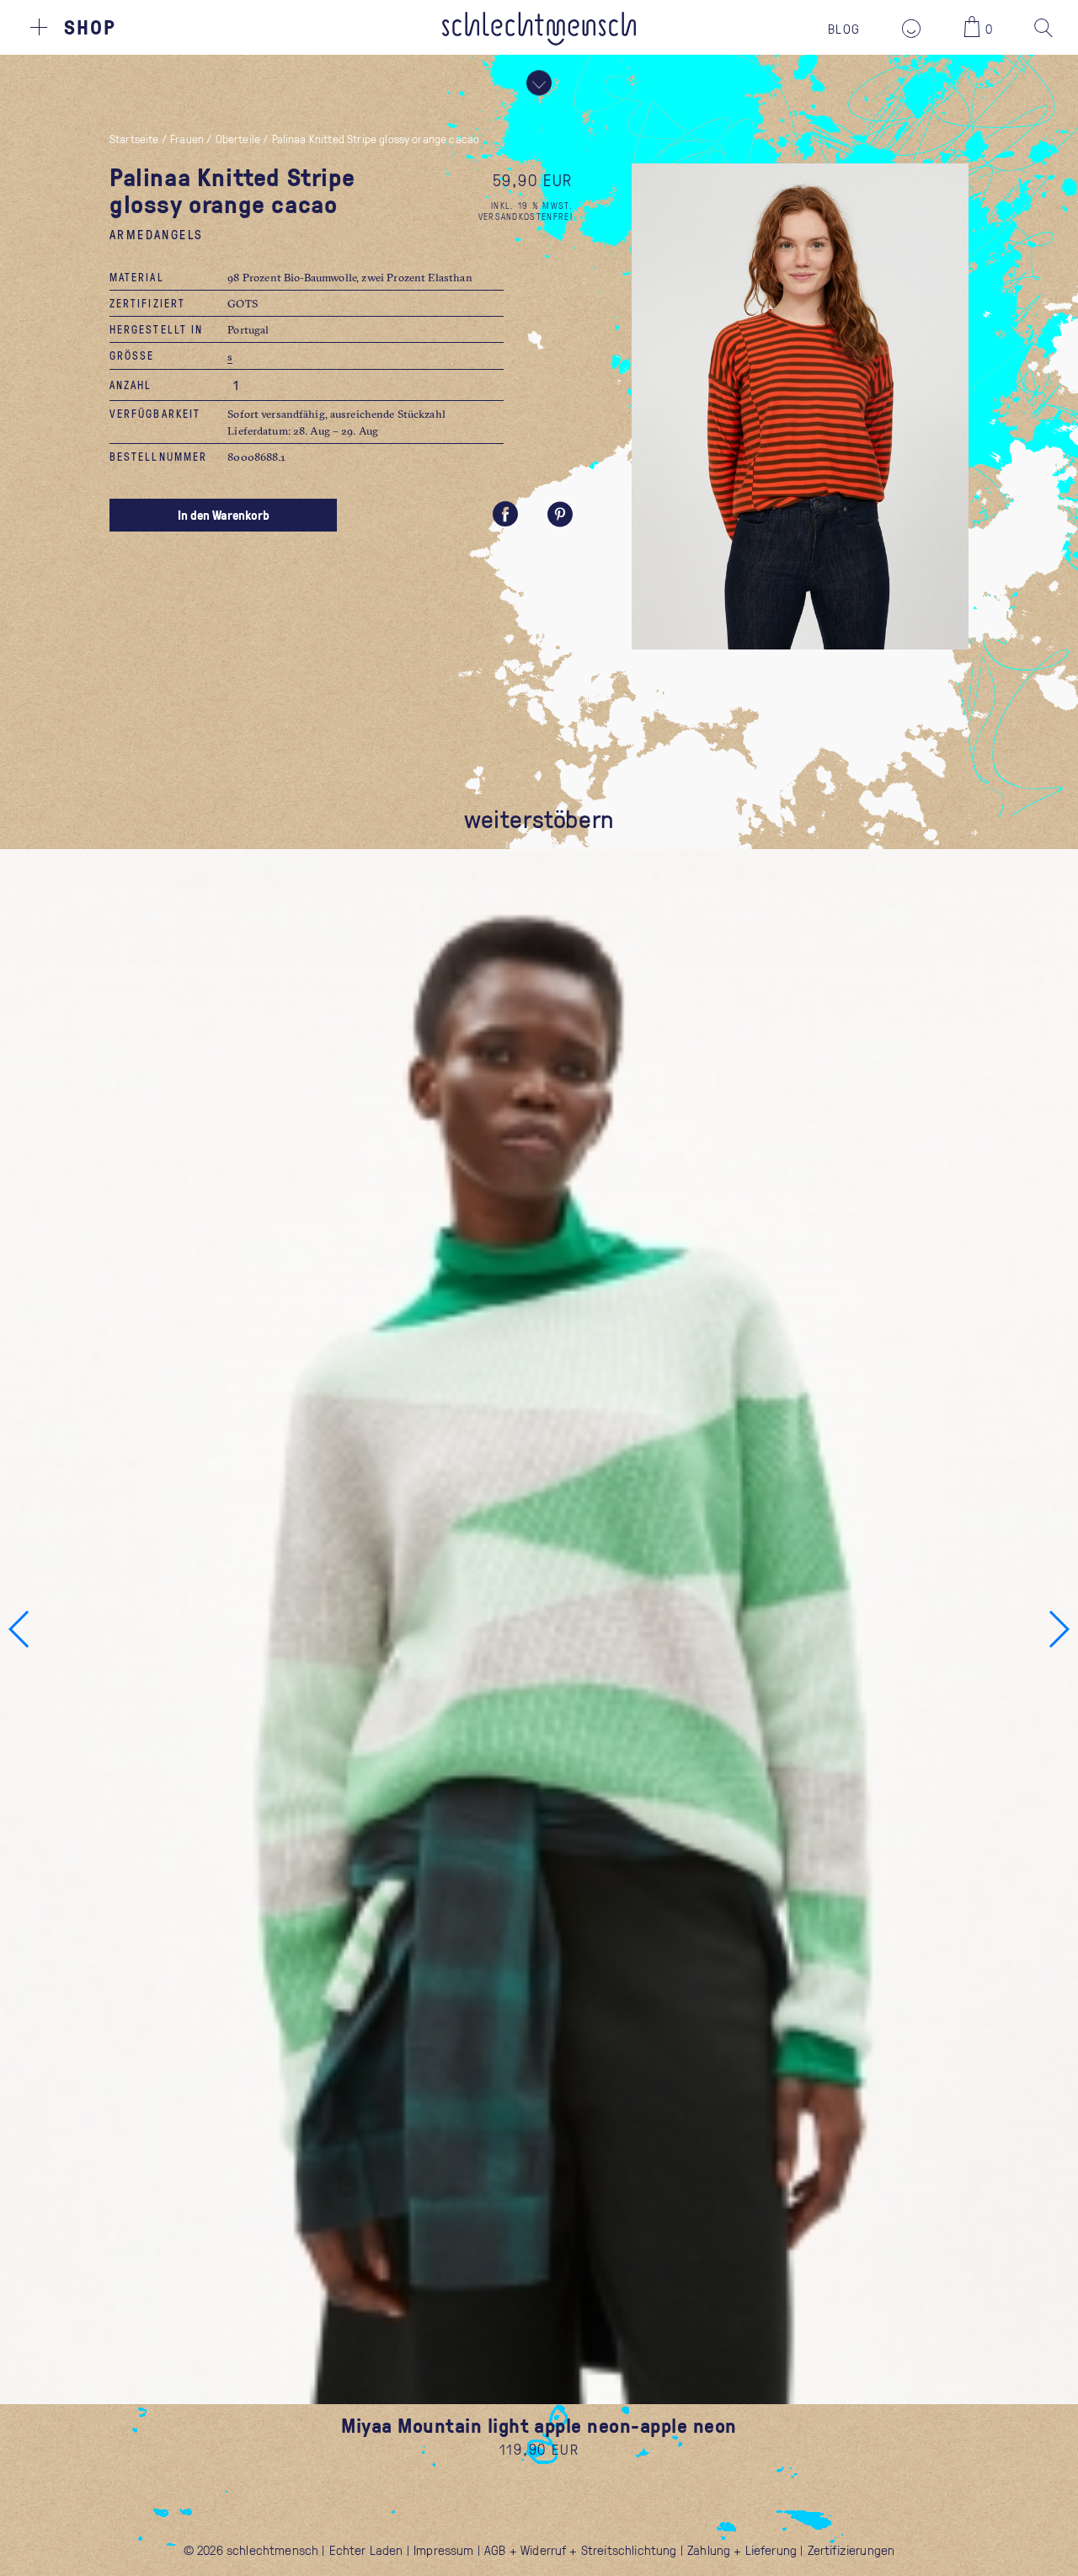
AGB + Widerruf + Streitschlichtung (580, 2550)
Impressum (443, 2550)
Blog (844, 29)
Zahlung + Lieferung (742, 2550)
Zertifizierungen (851, 2550)
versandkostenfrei (526, 216)
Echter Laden (366, 2550)
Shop (90, 27)
